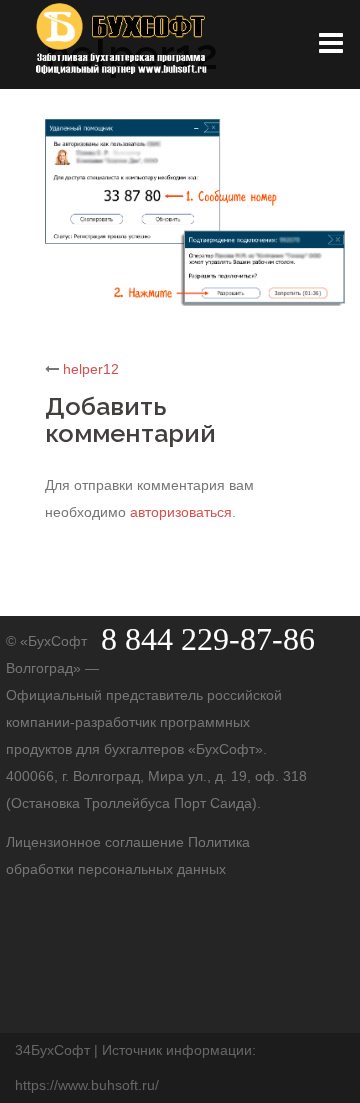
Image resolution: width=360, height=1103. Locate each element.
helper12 (91, 369)
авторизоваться (181, 512)
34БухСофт (52, 1050)
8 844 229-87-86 (208, 639)
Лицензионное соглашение (97, 842)
